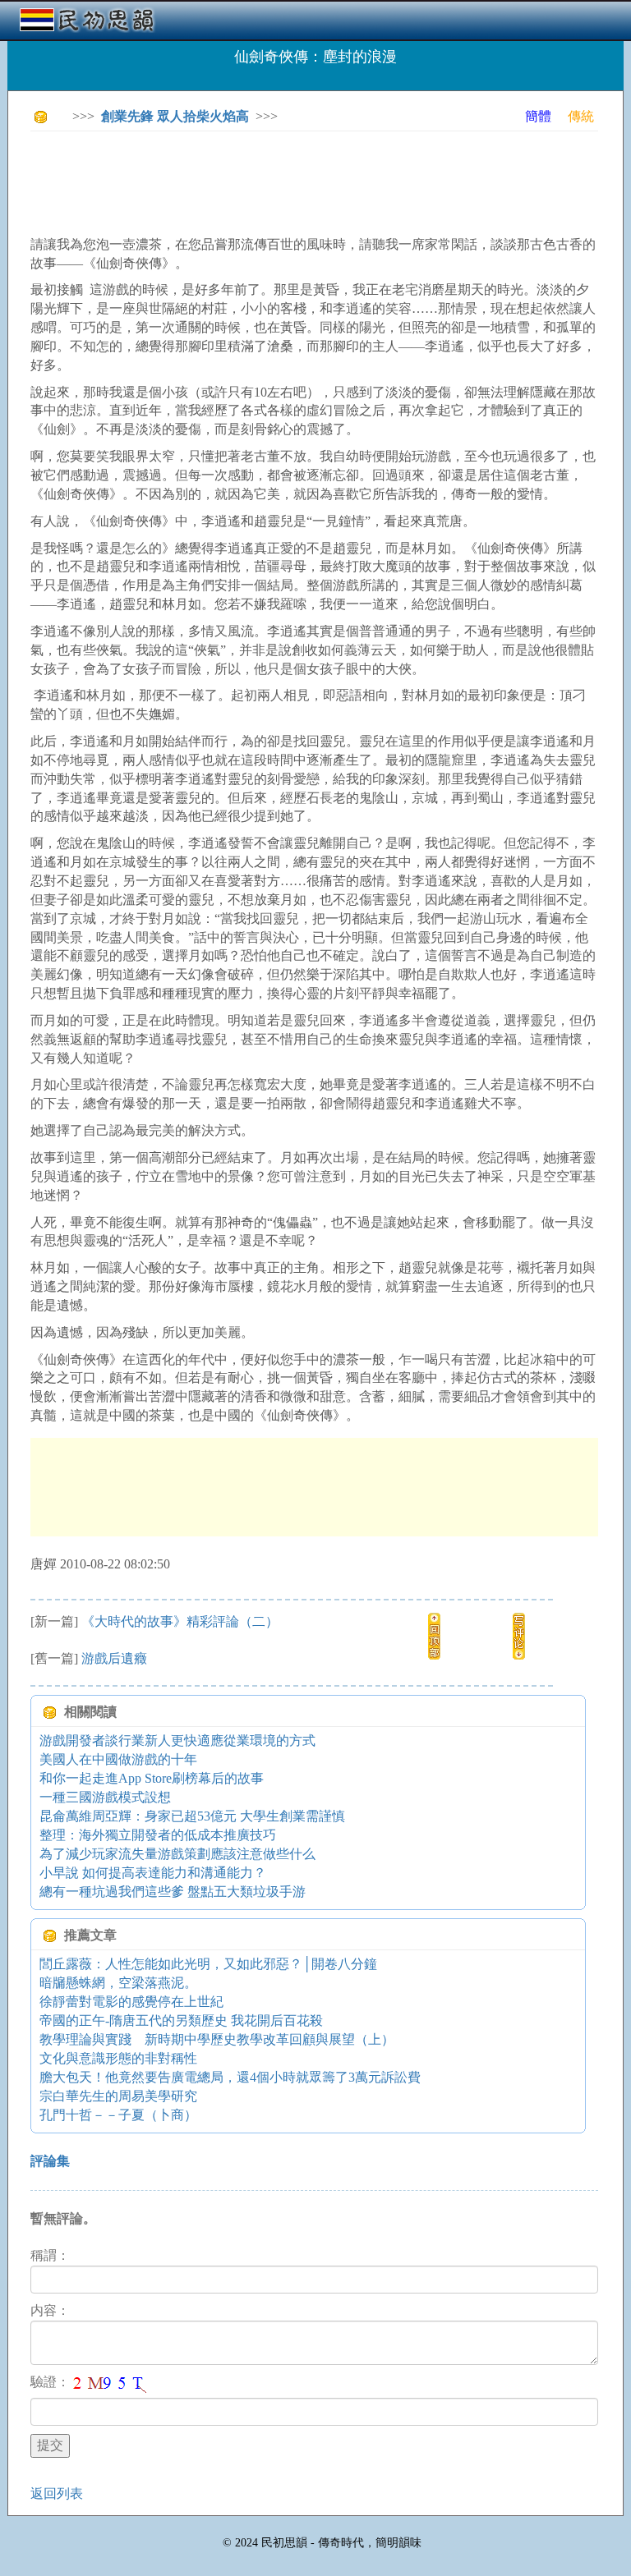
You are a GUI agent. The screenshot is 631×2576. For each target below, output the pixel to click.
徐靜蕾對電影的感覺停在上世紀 (131, 2002)
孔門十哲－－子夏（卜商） (118, 2115)
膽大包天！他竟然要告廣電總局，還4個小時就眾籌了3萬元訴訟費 (230, 2077)
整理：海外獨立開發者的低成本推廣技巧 (158, 1835)
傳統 (581, 116)
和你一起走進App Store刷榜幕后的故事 (152, 1778)
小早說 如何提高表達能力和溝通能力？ (153, 1873)
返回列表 (57, 2493)
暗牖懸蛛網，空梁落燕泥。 (118, 1983)
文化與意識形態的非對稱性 (118, 2058)
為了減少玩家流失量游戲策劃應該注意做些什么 (177, 1854)
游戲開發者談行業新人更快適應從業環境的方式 (177, 1740)
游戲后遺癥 (114, 1658)
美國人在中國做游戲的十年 (118, 1759)
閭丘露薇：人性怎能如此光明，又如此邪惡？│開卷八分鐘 (208, 1964)
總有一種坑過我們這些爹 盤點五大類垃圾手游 (173, 1892)
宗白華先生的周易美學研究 (118, 2096)
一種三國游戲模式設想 (105, 1797)
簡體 (538, 116)
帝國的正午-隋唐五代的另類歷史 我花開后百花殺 (181, 2020)
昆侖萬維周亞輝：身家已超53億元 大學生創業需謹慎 (192, 1816)
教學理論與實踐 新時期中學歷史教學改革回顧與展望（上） (217, 2039)
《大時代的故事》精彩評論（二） (180, 1621)
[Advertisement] (329, 181)
